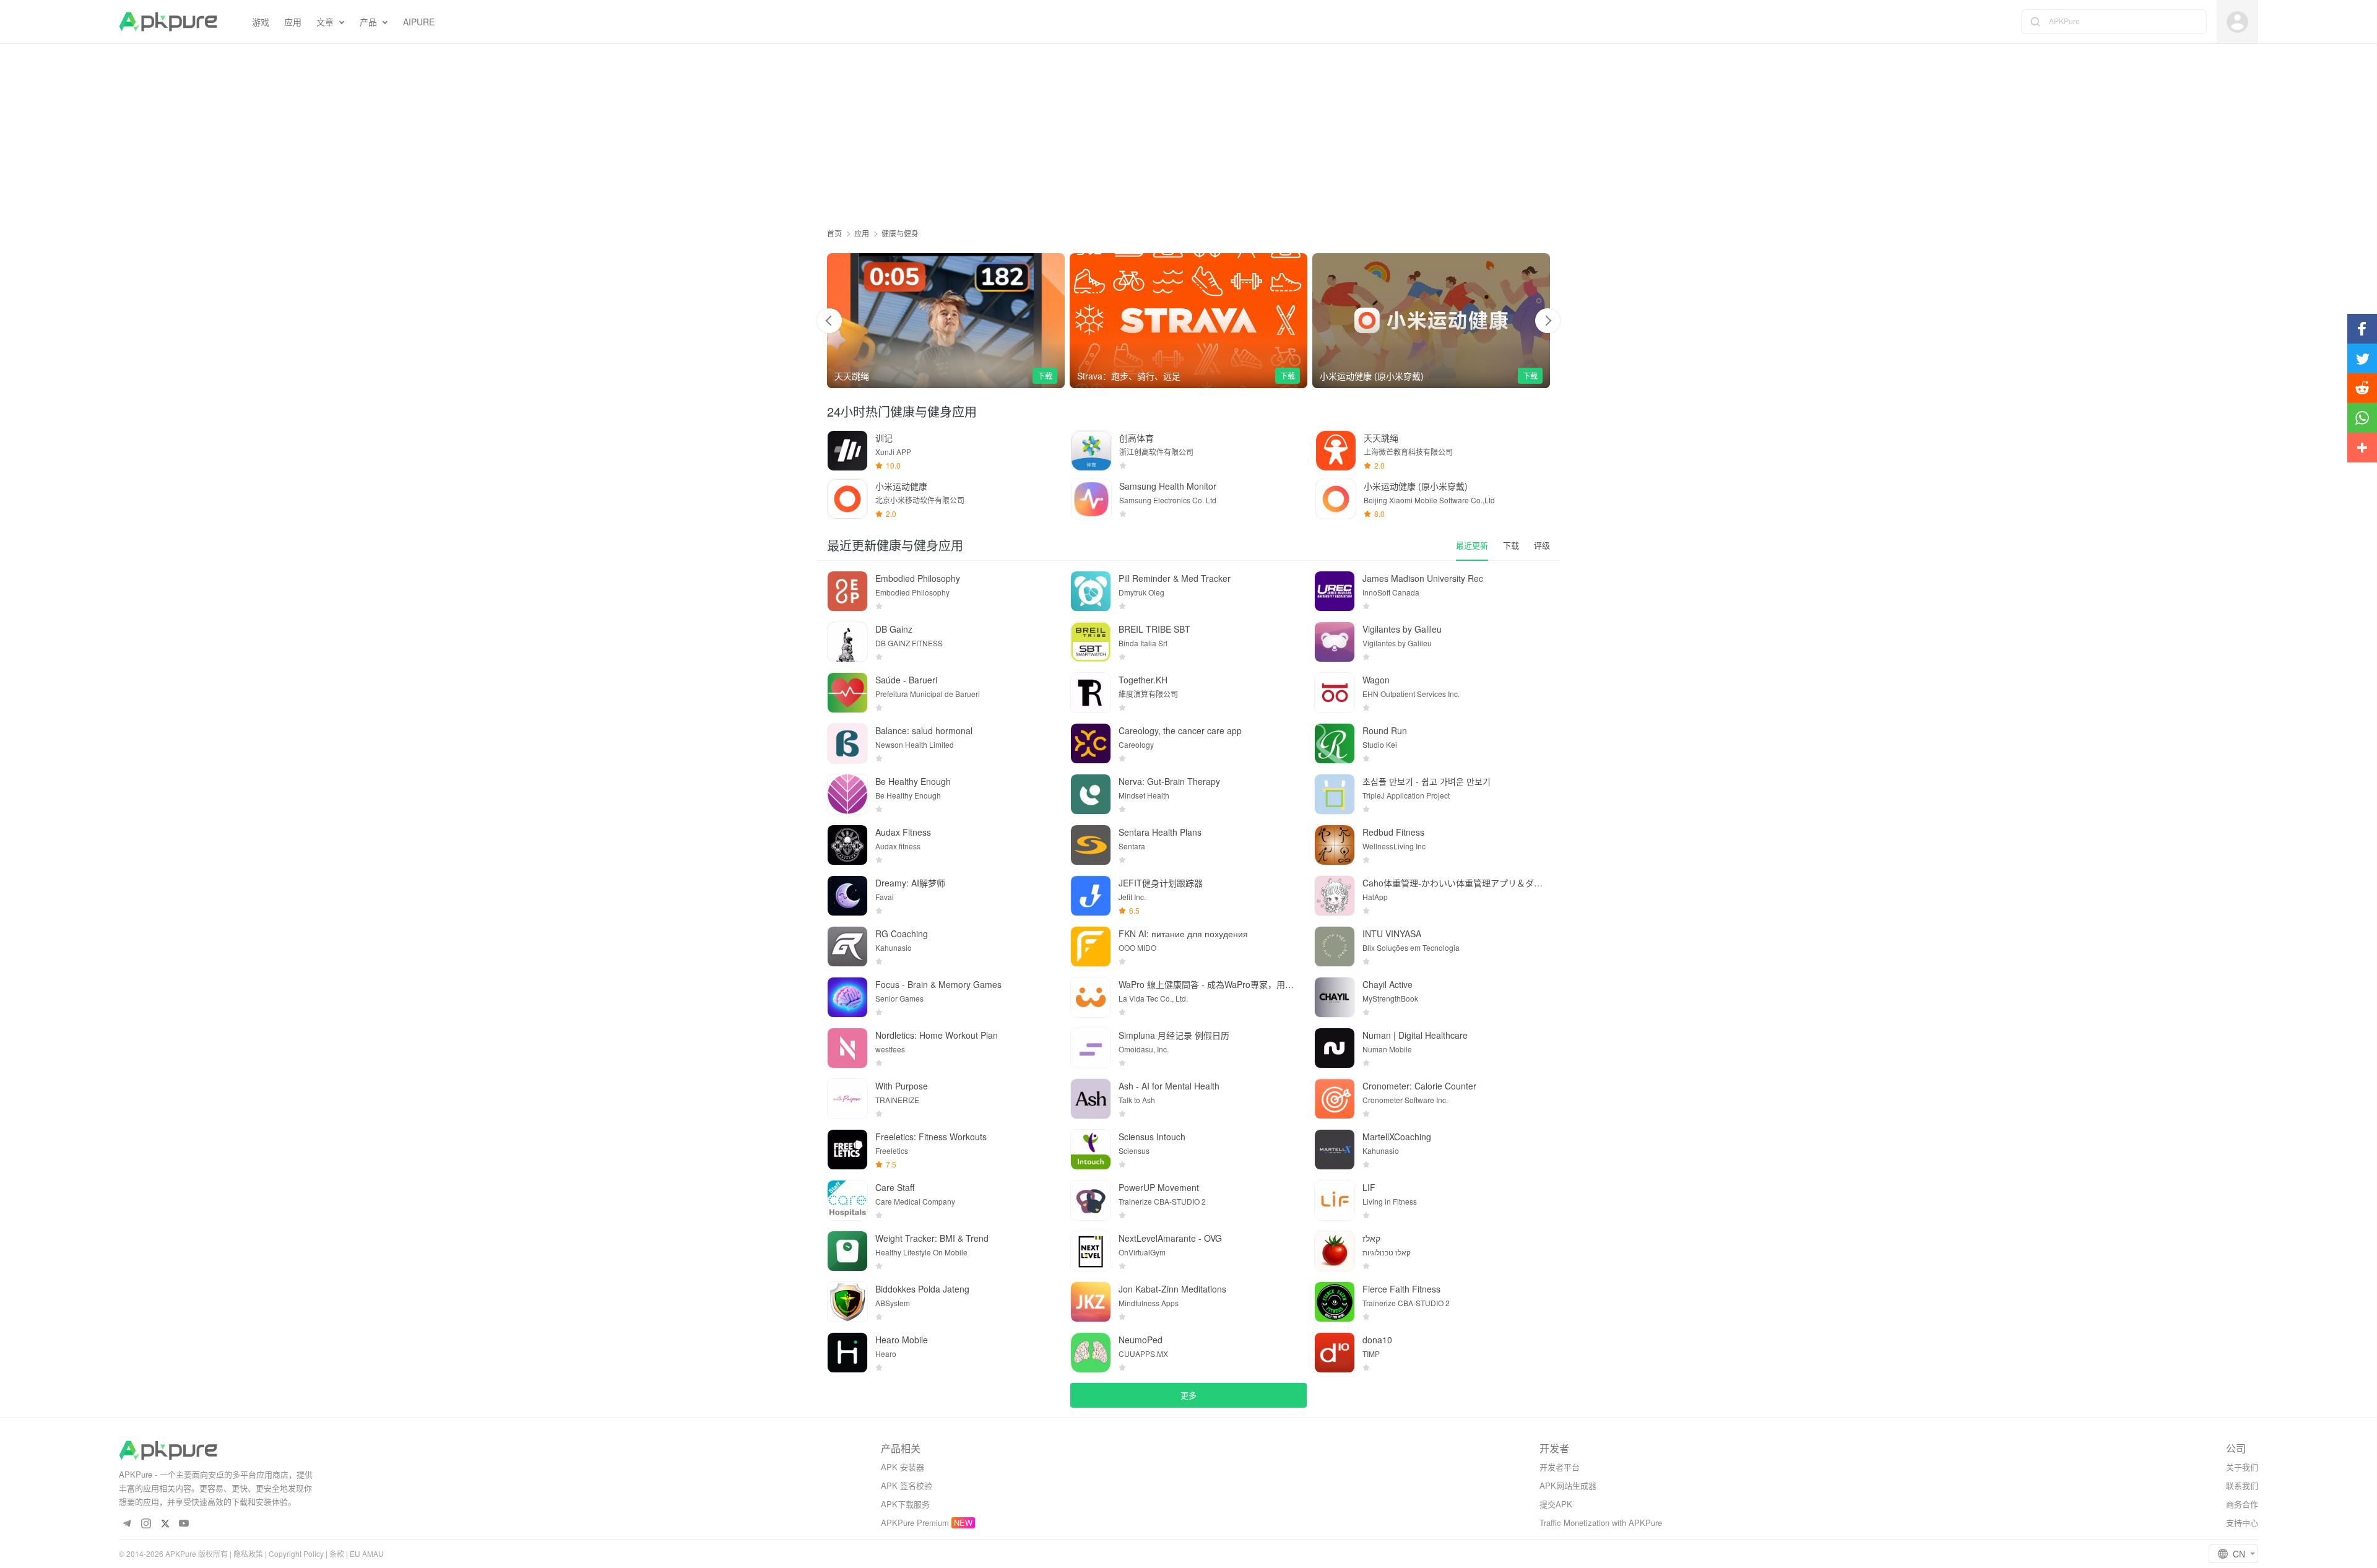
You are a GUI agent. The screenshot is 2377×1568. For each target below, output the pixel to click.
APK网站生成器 (1568, 1485)
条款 (337, 1553)
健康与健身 (900, 233)
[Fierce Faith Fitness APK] (1335, 1302)
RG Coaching (902, 933)
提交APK (1556, 1504)
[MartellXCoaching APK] (1335, 1150)
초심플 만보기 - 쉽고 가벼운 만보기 (1427, 781)
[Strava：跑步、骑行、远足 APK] (946, 321)
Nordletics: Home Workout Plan (937, 1035)
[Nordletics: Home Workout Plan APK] (847, 1048)
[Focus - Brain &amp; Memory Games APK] (847, 997)
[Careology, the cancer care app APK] (1091, 743)
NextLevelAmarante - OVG (1170, 1238)
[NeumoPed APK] (1091, 1353)
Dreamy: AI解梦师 (910, 883)
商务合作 (2242, 1504)
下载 (1045, 375)
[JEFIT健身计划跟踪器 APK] (1091, 896)
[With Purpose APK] (847, 1099)
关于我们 (2242, 1467)
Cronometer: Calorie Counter (1419, 1086)
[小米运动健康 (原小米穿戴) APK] (1188, 321)
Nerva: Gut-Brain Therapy (1169, 781)
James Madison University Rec (1423, 578)
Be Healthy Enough (913, 781)
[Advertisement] (1188, 131)
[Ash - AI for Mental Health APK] (1091, 1099)
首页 (834, 233)
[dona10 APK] (1335, 1353)
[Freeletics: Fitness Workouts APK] (847, 1150)
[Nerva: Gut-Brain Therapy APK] (1091, 794)
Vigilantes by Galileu (1402, 629)
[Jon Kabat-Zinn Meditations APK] (1091, 1302)
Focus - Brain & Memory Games (938, 984)
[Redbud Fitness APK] (1335, 845)
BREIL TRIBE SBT (1154, 629)
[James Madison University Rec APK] (1335, 591)
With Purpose (902, 1086)
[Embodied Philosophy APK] (847, 591)
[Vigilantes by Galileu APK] (1335, 642)
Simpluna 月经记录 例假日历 (1174, 1035)
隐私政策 (248, 1553)
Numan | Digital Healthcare (1415, 1035)
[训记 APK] (847, 451)
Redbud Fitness (1393, 832)
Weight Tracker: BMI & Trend (932, 1238)
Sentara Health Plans (1160, 832)
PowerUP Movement (1159, 1187)
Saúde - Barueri (906, 680)
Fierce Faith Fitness (1401, 1289)
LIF (1369, 1187)
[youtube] (184, 1524)
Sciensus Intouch (1152, 1137)
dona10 (1377, 1340)
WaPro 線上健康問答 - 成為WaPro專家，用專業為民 (1209, 984)
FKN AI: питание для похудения (1183, 933)
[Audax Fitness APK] (847, 845)
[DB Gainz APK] (847, 642)
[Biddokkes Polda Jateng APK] (847, 1302)
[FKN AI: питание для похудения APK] (1091, 946)
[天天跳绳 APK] (1336, 451)
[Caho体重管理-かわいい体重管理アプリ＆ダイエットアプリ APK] (1335, 896)
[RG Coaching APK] (847, 946)
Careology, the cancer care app (1180, 730)
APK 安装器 (903, 1467)
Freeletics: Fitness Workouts (931, 1137)
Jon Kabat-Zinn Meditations (1172, 1289)
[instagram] (146, 1524)
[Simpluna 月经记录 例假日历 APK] (1091, 1048)
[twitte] (165, 1524)
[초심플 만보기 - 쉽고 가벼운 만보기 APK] (1335, 794)
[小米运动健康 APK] (847, 499)
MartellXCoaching (1397, 1137)
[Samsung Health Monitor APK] (1091, 499)
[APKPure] (168, 22)
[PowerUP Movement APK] (1091, 1200)
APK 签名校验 (907, 1485)
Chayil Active (1388, 984)
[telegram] (127, 1524)
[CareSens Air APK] (1431, 321)
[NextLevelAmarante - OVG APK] (1091, 1251)
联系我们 (2242, 1485)
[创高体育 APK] (1091, 451)
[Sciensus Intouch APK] (1091, 1150)
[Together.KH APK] (1091, 693)
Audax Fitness (903, 832)
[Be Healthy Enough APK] (847, 794)
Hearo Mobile (902, 1340)
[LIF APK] (1335, 1200)
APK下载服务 (905, 1504)
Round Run (1385, 730)
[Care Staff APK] (847, 1200)
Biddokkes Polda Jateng (922, 1289)
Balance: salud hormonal (924, 730)
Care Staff (895, 1187)
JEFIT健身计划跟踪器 (1161, 883)
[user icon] (2237, 22)
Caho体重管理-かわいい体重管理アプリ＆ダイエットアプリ (1453, 883)
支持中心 (2242, 1523)
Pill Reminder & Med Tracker (1175, 578)
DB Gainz (894, 629)
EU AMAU (367, 1553)
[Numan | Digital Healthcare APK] (1335, 1048)
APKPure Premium (915, 1523)
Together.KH (1143, 680)
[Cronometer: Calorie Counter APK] (1335, 1099)
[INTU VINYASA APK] (1335, 946)
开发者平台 (1560, 1467)
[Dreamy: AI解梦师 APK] (847, 896)
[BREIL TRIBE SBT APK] (1091, 642)
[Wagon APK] (1335, 693)
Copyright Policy (296, 1553)
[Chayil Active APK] (1335, 997)
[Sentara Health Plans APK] (1091, 845)
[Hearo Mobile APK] (847, 1353)
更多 (1188, 1395)
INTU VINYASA (1392, 933)
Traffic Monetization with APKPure (1601, 1523)
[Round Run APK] (1335, 743)
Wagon (1376, 680)
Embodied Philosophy (918, 578)
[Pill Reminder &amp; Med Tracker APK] (1091, 591)
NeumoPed (1141, 1340)
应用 (862, 233)
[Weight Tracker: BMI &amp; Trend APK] (847, 1251)
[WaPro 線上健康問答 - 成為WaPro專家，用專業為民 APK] (1091, 997)
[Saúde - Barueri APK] (847, 693)
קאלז (1371, 1238)
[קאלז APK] (1335, 1251)
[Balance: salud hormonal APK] (847, 743)
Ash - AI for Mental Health (1169, 1086)
